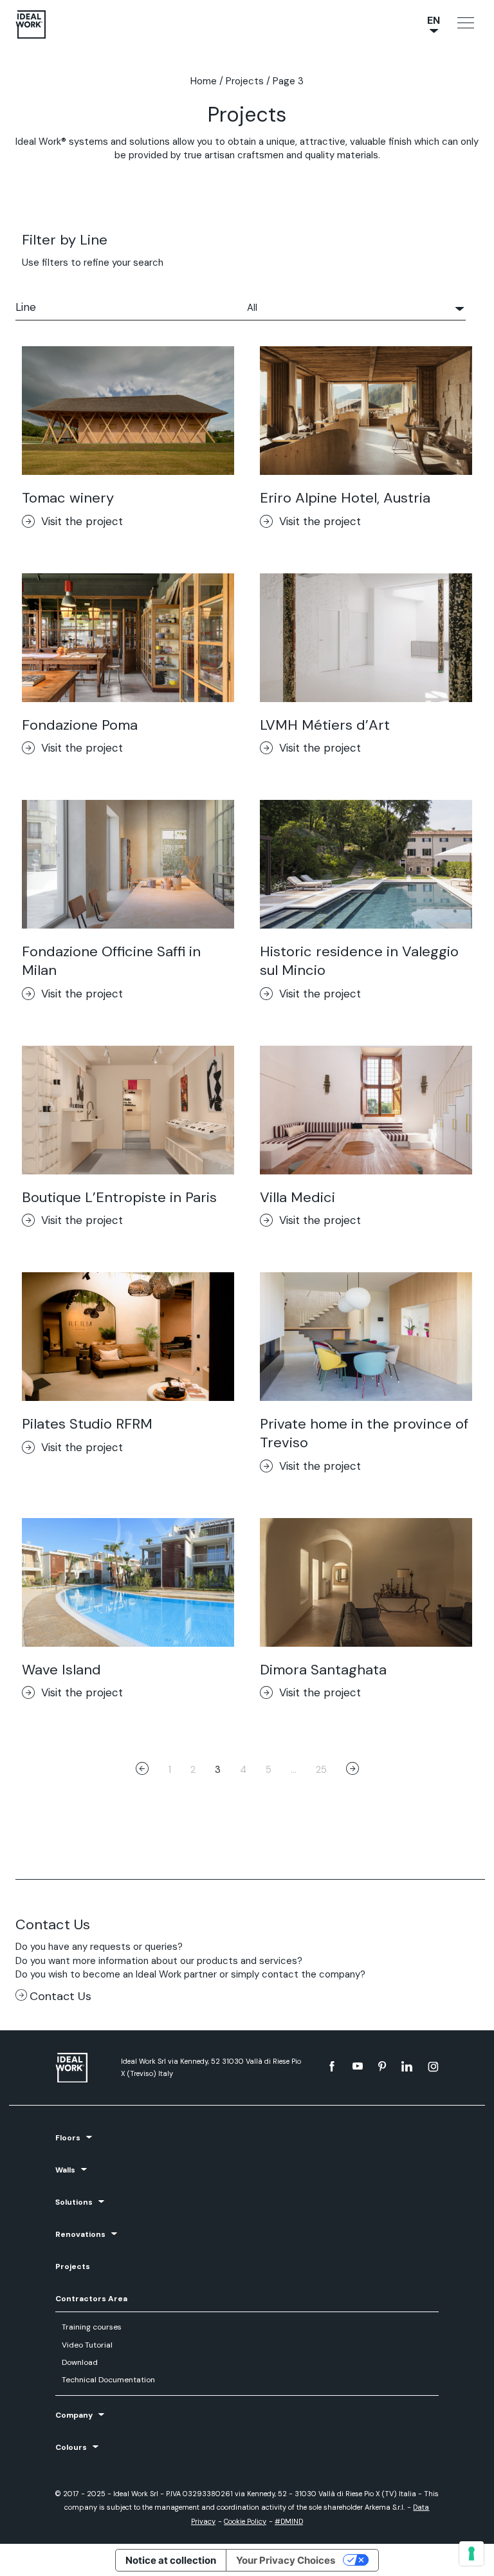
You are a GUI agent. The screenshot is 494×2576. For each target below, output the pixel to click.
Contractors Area (91, 2299)
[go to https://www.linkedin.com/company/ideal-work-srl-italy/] (407, 2066)
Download (80, 2362)
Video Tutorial (87, 2345)
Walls (65, 2170)
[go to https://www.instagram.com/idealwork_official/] (433, 2066)
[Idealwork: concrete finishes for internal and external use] (82, 2068)
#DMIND (289, 2521)
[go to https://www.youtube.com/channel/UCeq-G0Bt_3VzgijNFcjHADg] (358, 2066)
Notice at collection (171, 2560)
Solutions (74, 2202)
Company (74, 2415)
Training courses (92, 2327)
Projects (245, 81)
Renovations (80, 2234)
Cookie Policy (245, 2521)
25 (321, 1770)
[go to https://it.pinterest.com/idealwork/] (382, 2066)
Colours (71, 2447)
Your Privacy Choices (286, 2560)
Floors (68, 2138)
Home (204, 81)
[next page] (352, 1770)
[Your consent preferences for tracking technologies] (471, 2553)
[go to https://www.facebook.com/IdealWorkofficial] (332, 2066)
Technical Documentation (108, 2380)
